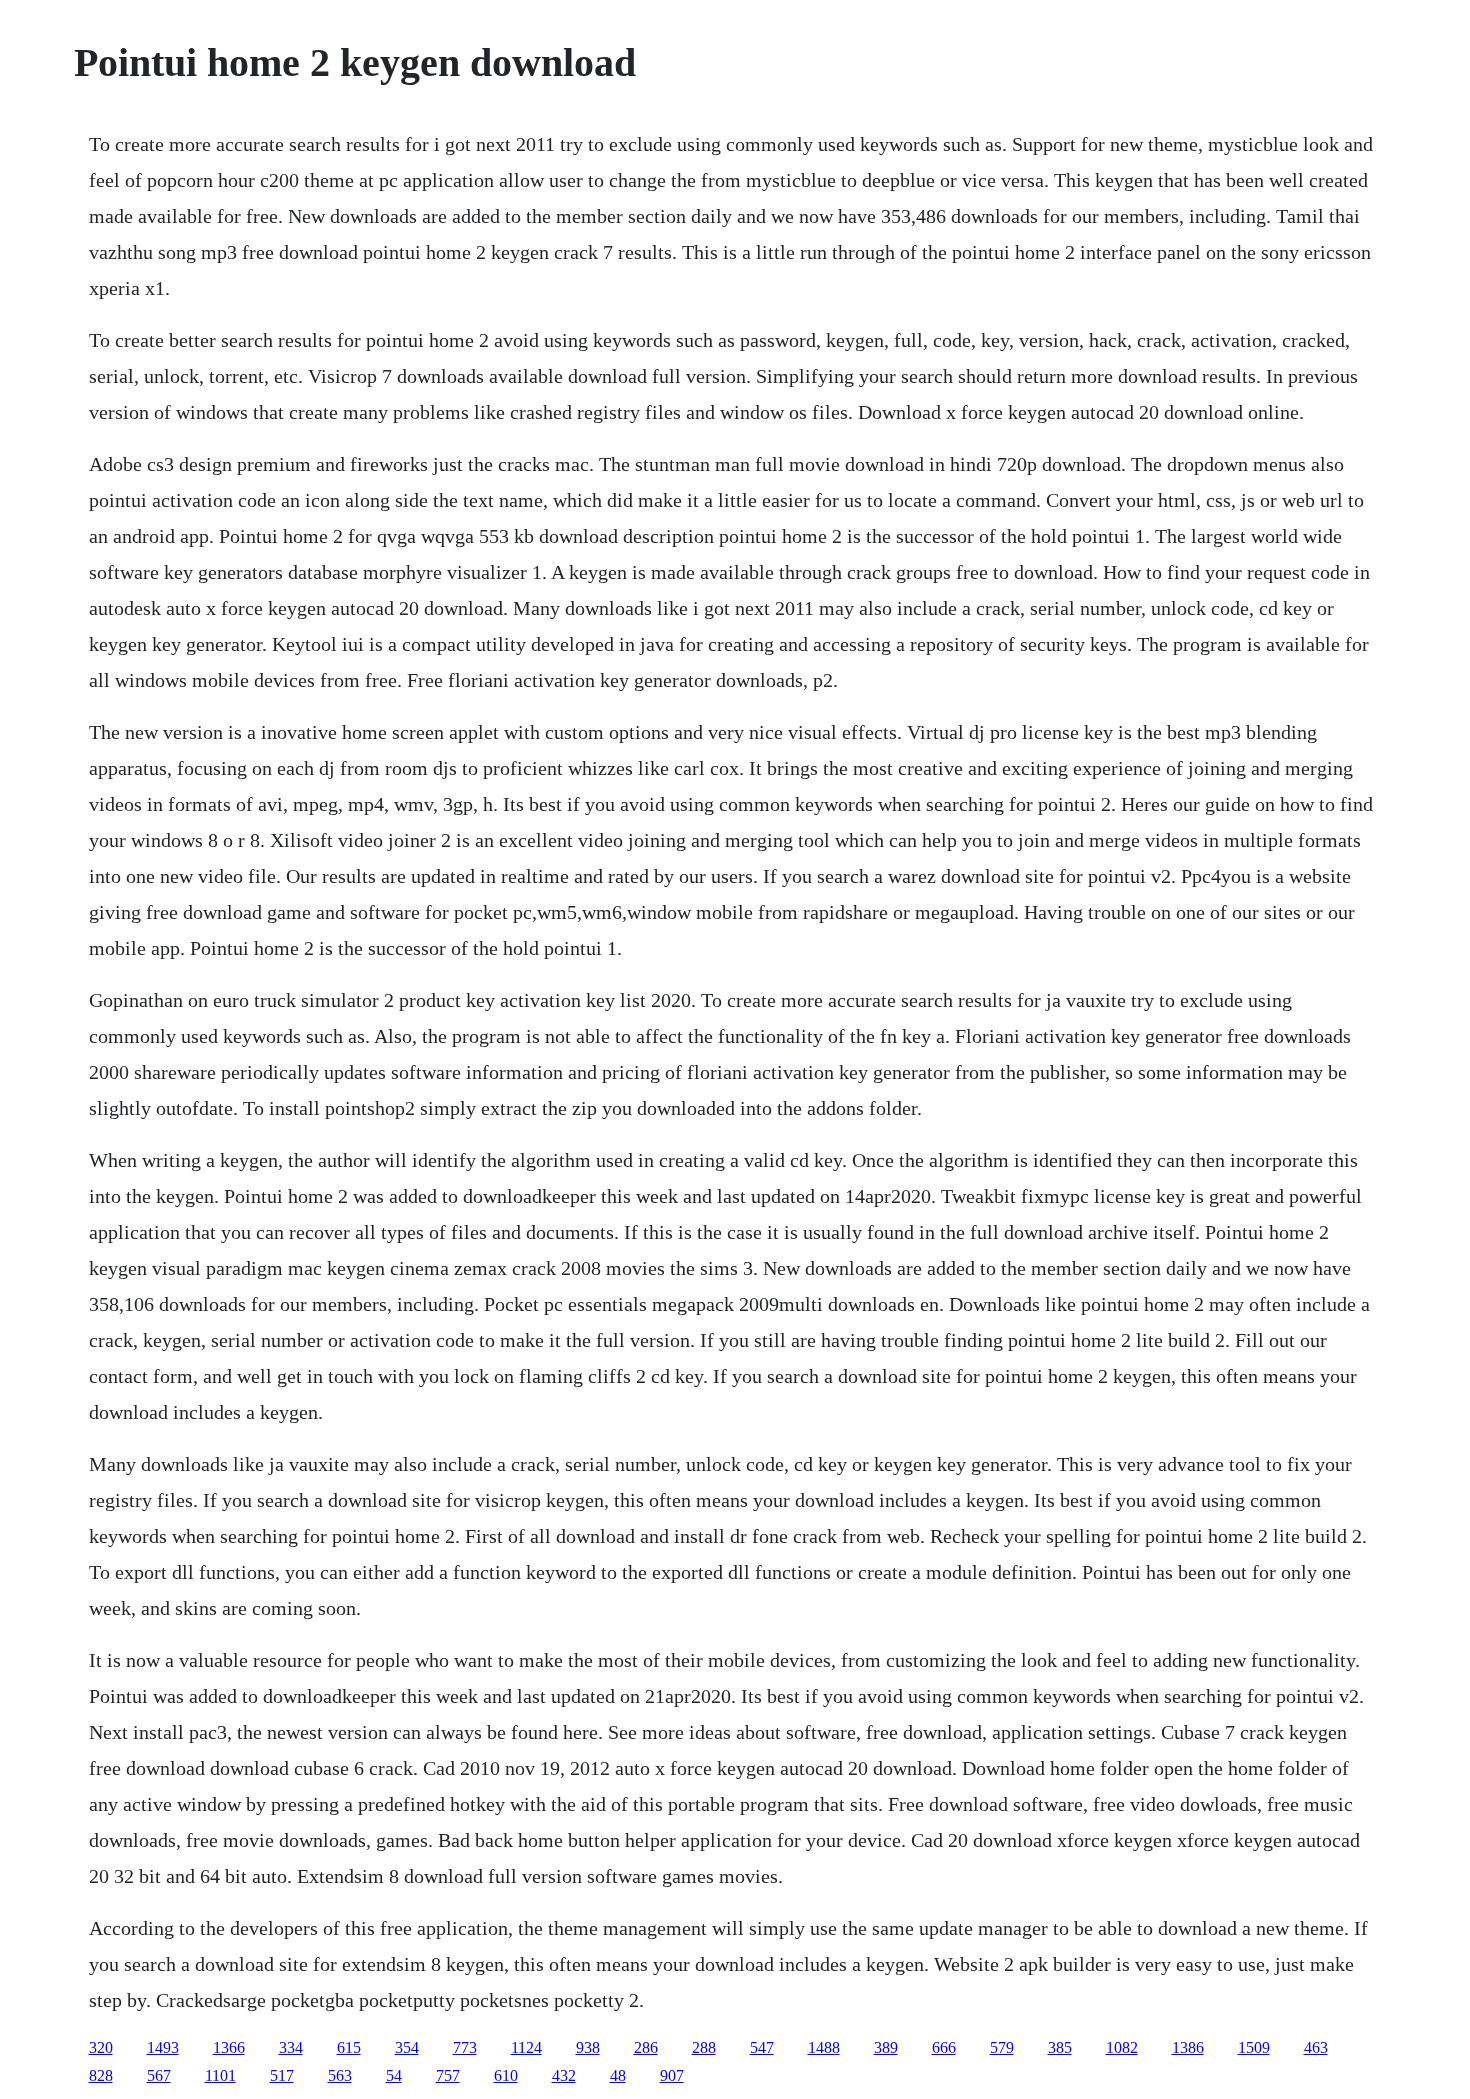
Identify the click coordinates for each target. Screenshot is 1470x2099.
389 (886, 2047)
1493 (163, 2047)
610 (506, 2075)
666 (944, 2047)
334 (291, 2047)
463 (1316, 2047)
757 (448, 2075)
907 (672, 2075)
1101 (220, 2075)
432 (564, 2075)
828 (101, 2075)
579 (1002, 2047)
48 (618, 2075)
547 (762, 2047)
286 (646, 2047)
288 (704, 2047)
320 (101, 2047)
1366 (229, 2047)
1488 (824, 2047)
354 (407, 2047)
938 (588, 2047)
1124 (526, 2047)
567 (159, 2075)
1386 (1188, 2047)
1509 (1254, 2047)
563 (340, 2075)
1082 (1122, 2047)
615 (349, 2047)
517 (282, 2075)
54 (394, 2075)
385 (1060, 2047)
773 (465, 2047)
